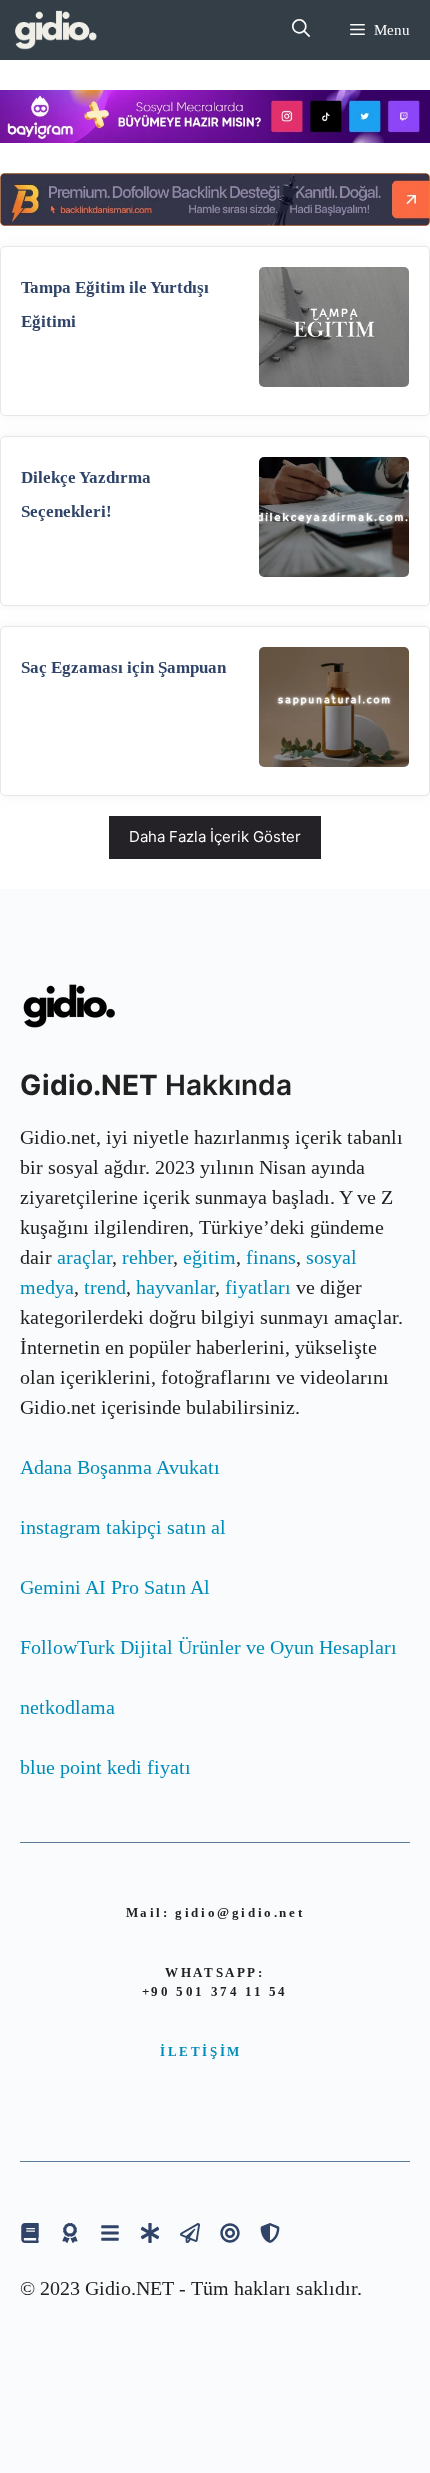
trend (105, 1287)
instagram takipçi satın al (123, 1527)
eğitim (209, 1257)
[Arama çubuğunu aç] (301, 30)
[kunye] (70, 2232)
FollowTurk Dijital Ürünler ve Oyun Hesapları (208, 1647)
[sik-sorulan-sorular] (110, 2232)
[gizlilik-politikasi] (190, 2232)
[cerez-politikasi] (230, 2232)
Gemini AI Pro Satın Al (115, 1587)
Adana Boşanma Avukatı (120, 1467)
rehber (147, 1257)
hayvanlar (175, 1287)
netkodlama (67, 1707)
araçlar (84, 1257)
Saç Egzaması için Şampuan (123, 667)
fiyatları (258, 1287)
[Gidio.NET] (56, 30)
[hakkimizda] (30, 2232)
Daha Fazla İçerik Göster (215, 836)
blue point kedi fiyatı (105, 1767)
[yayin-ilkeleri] (150, 2232)
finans (271, 1257)
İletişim (201, 2051)
